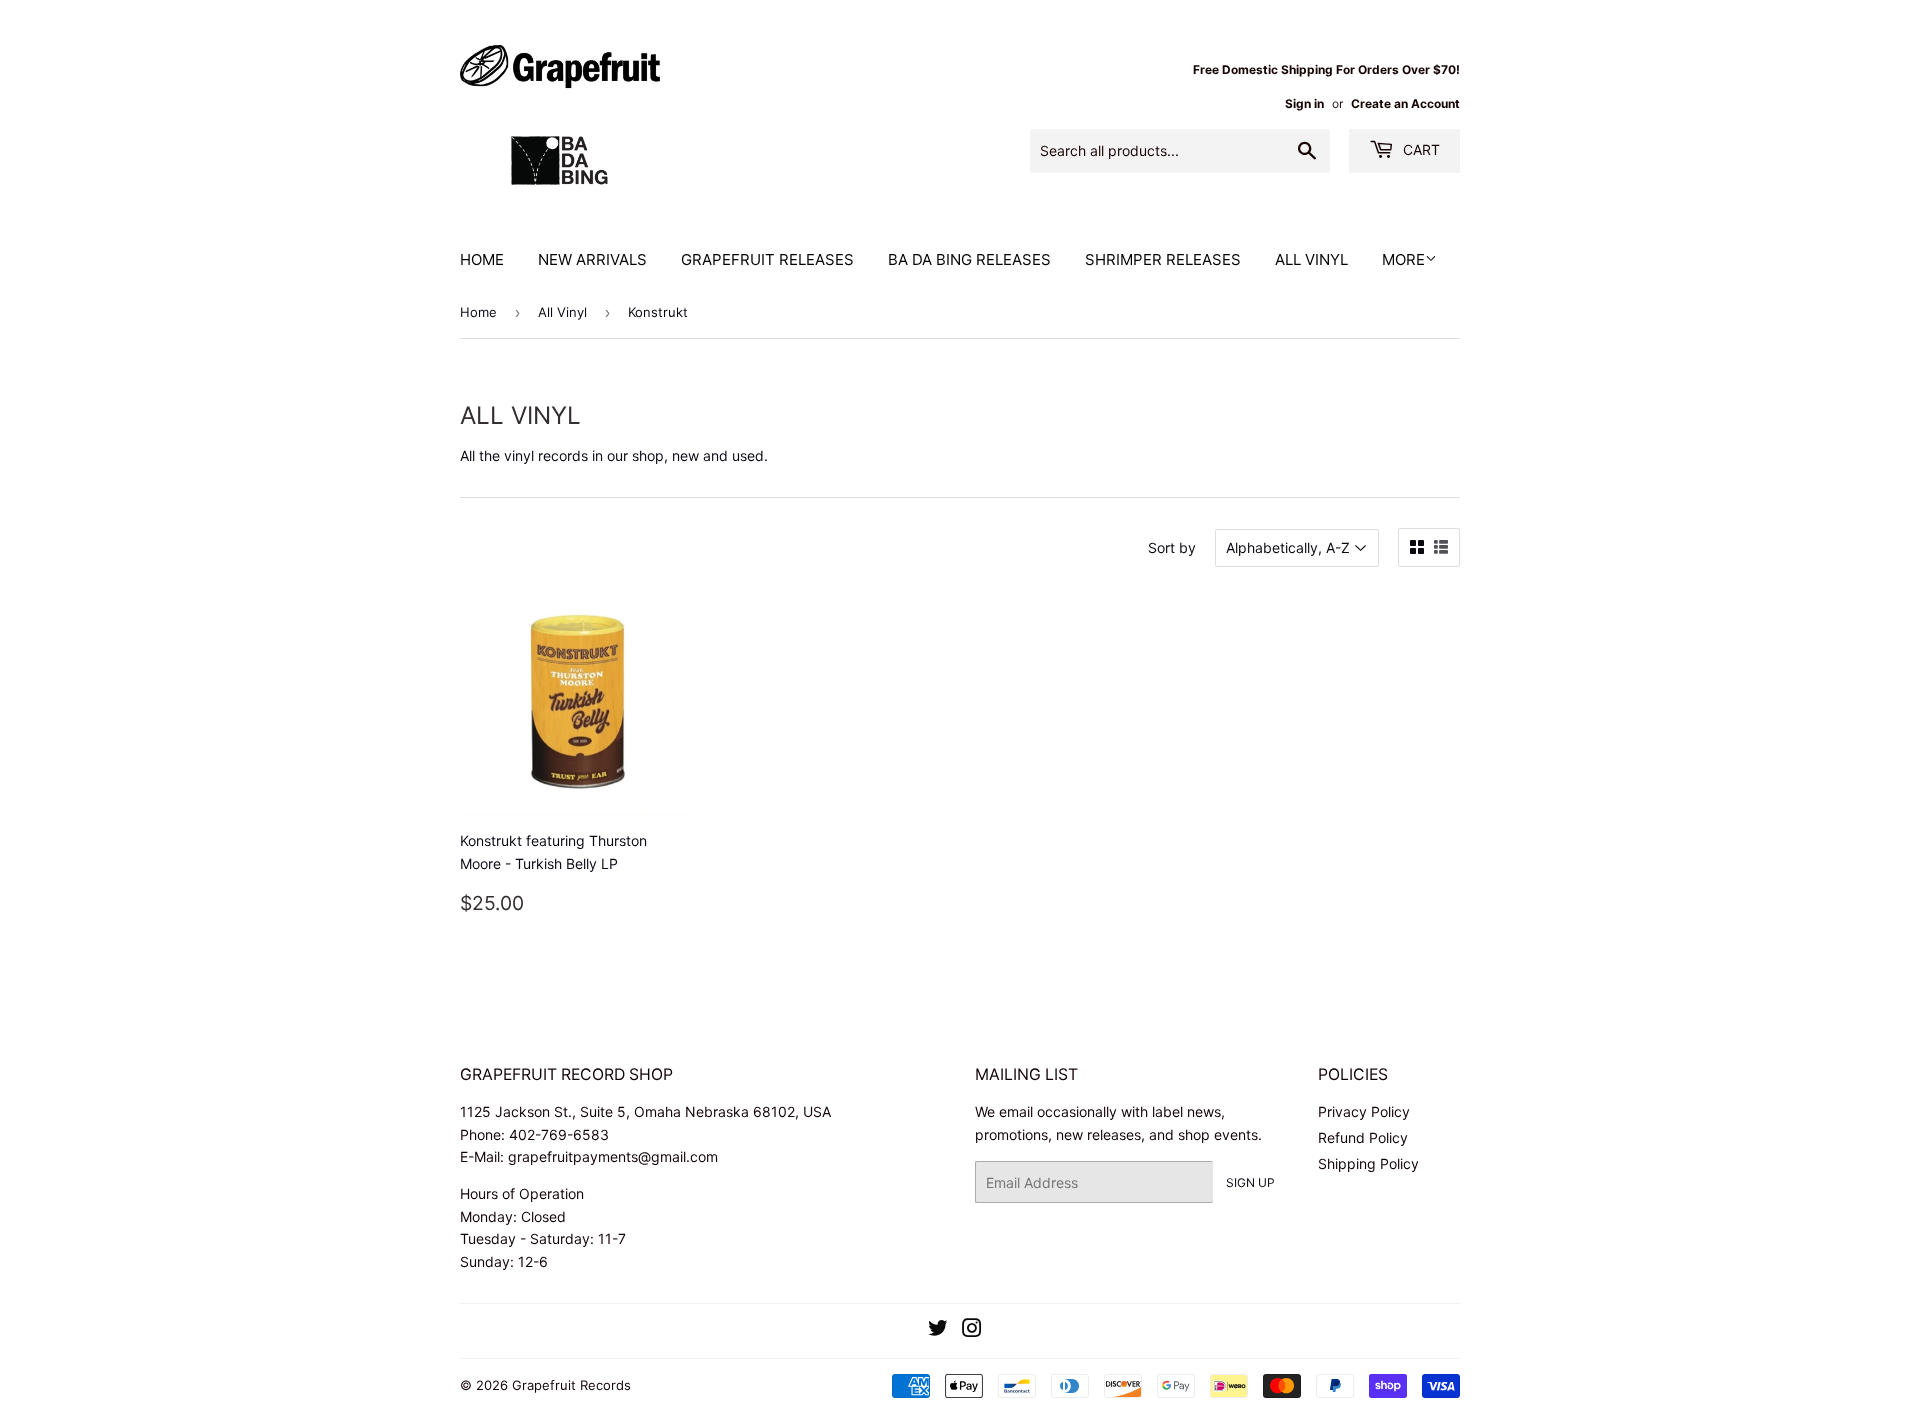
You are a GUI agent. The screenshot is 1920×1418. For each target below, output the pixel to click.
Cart (1419, 149)
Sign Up (1250, 1182)
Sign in (1304, 103)
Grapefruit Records (571, 1385)
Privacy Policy (1364, 1111)
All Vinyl (1311, 259)
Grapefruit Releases (767, 259)
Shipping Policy (1368, 1163)
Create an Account (1405, 103)
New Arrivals (592, 259)
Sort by (1172, 547)
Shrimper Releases (1163, 259)
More (1403, 259)
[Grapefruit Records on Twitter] (938, 1330)
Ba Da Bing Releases (969, 259)
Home (482, 259)
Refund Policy (1363, 1137)
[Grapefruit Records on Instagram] (972, 1330)
